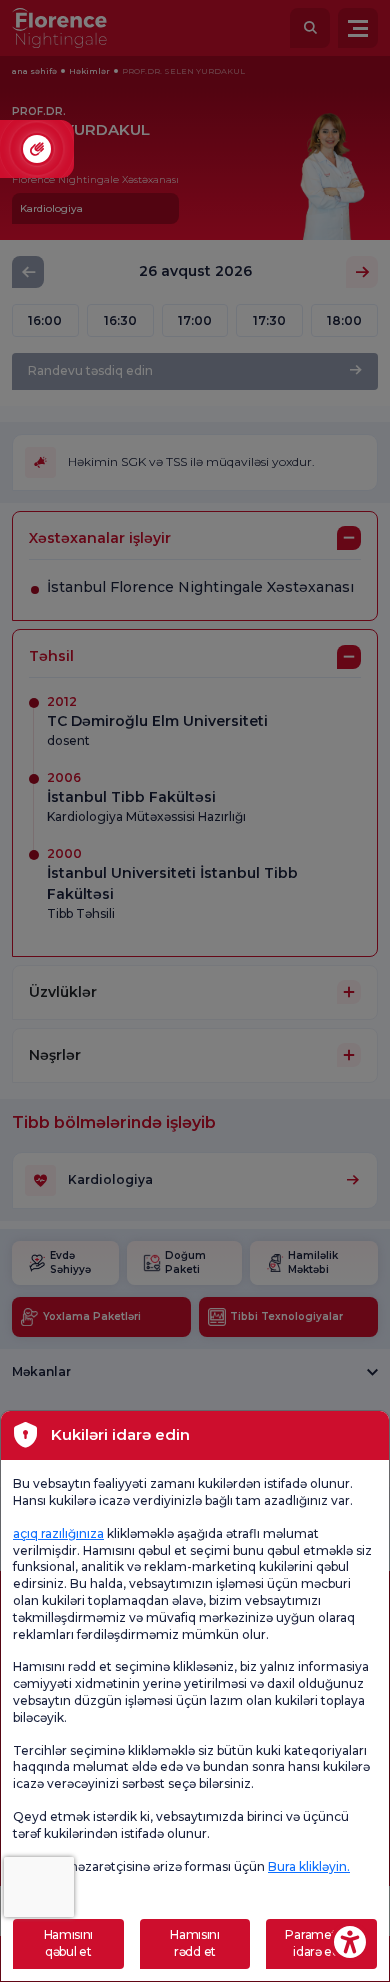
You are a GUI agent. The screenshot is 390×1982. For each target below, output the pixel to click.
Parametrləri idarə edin (321, 1943)
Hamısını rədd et (195, 1943)
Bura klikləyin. (309, 1866)
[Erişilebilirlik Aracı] (350, 1942)
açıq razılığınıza (58, 1533)
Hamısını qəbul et (69, 1943)
